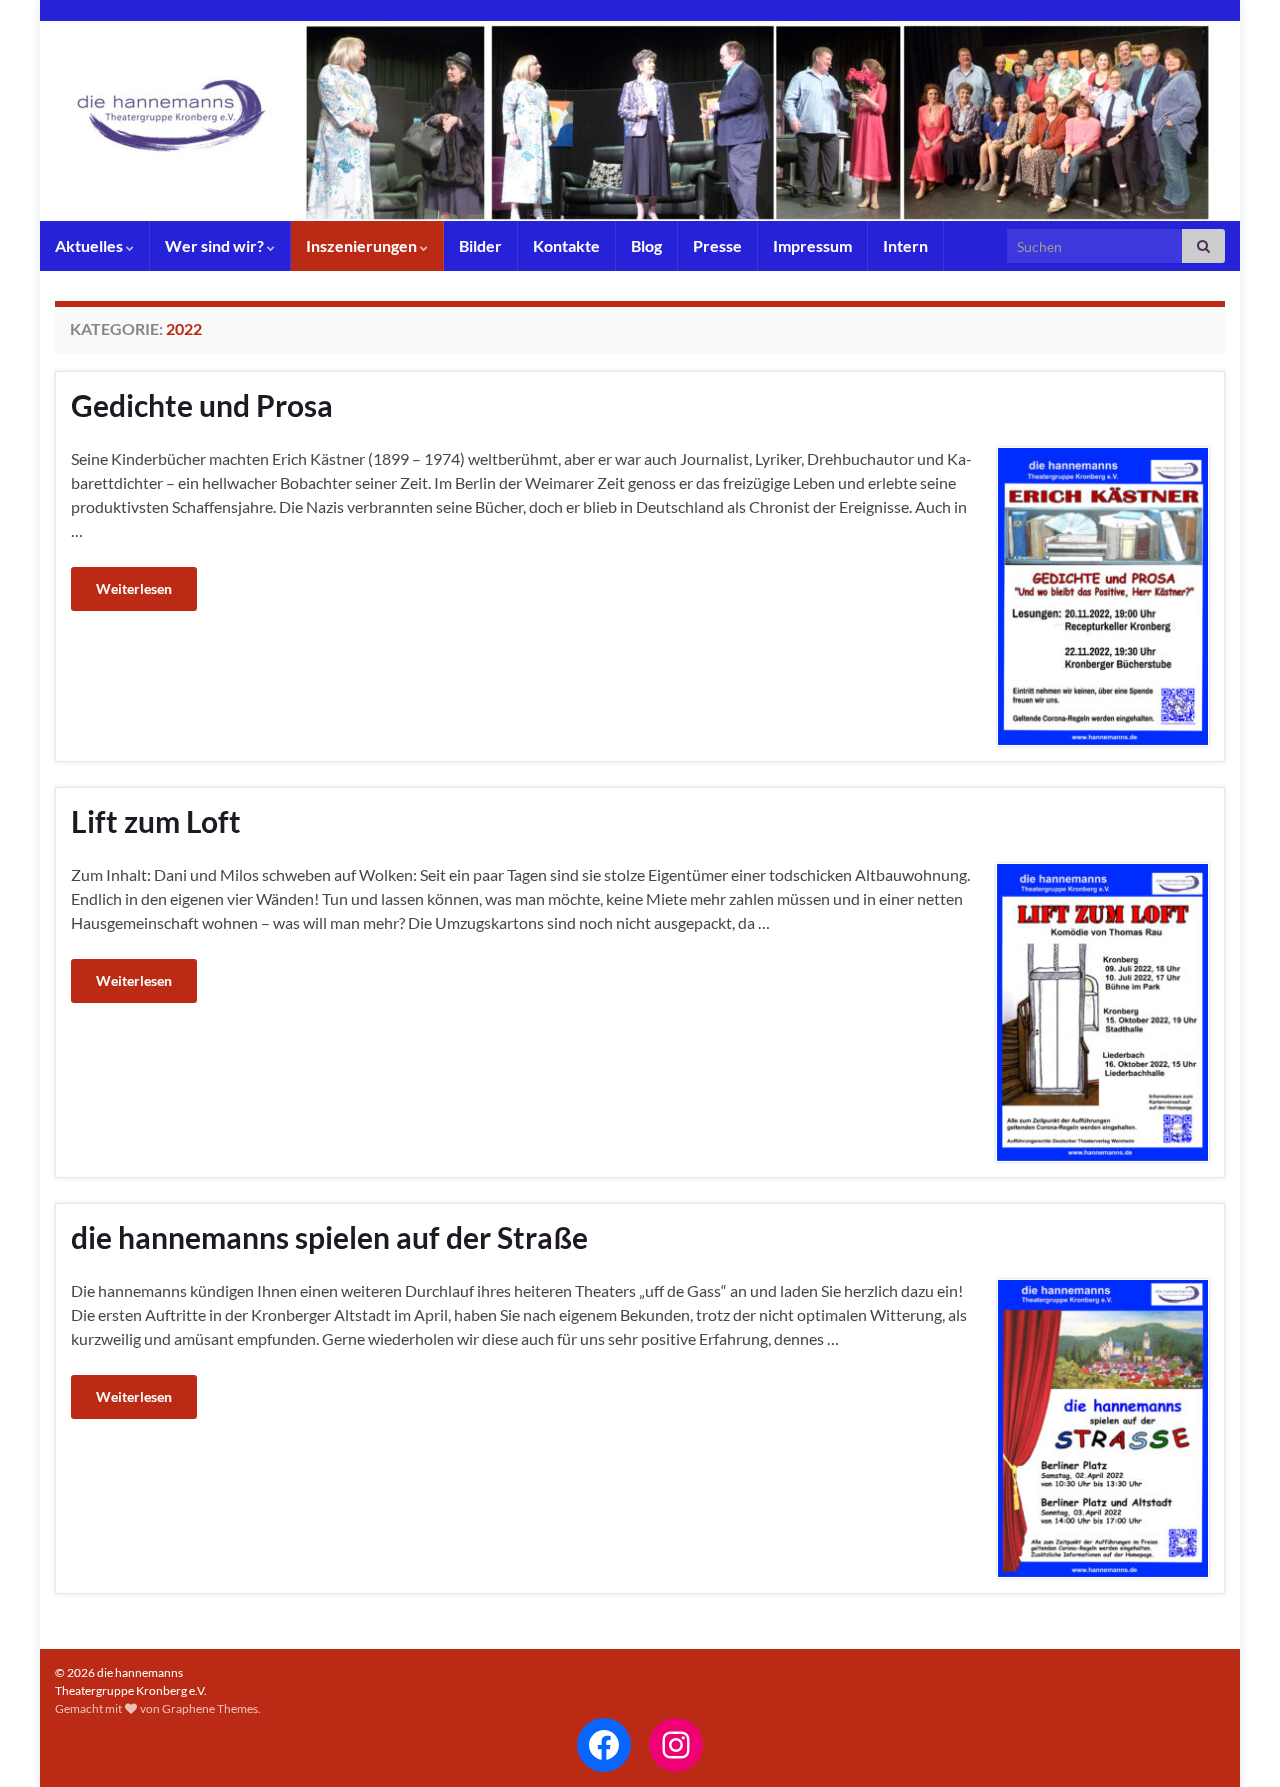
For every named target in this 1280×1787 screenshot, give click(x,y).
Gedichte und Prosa (202, 405)
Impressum (812, 245)
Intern (905, 245)
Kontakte (566, 245)
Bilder (480, 245)
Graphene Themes (210, 1708)
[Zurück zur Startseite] (640, 121)
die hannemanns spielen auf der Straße (329, 1237)
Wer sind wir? (216, 245)
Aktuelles (90, 245)
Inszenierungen (363, 245)
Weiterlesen (134, 588)
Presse (717, 245)
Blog (646, 245)
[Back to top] (1235, 1742)
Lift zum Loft (156, 821)
